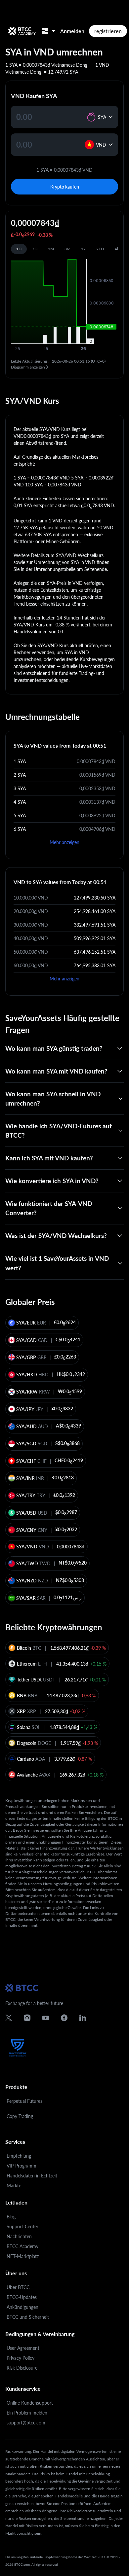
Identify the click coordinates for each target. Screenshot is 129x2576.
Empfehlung (19, 2156)
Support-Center (22, 2226)
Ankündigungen (22, 2307)
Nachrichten (19, 2236)
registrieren (108, 31)
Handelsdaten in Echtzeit (32, 2176)
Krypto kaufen (65, 187)
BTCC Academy (22, 2246)
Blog (11, 2217)
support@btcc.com (26, 2423)
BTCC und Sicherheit (28, 2317)
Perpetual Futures (24, 2101)
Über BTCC (18, 2287)
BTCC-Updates (22, 2297)
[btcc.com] (22, 31)
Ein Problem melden (27, 2413)
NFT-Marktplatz (23, 2256)
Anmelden (72, 31)
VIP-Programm (21, 2166)
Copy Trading (20, 2116)
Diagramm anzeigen (28, 367)
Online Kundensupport (30, 2403)
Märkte (14, 2186)
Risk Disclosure (22, 2368)
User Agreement (23, 2348)
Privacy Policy (21, 2358)
